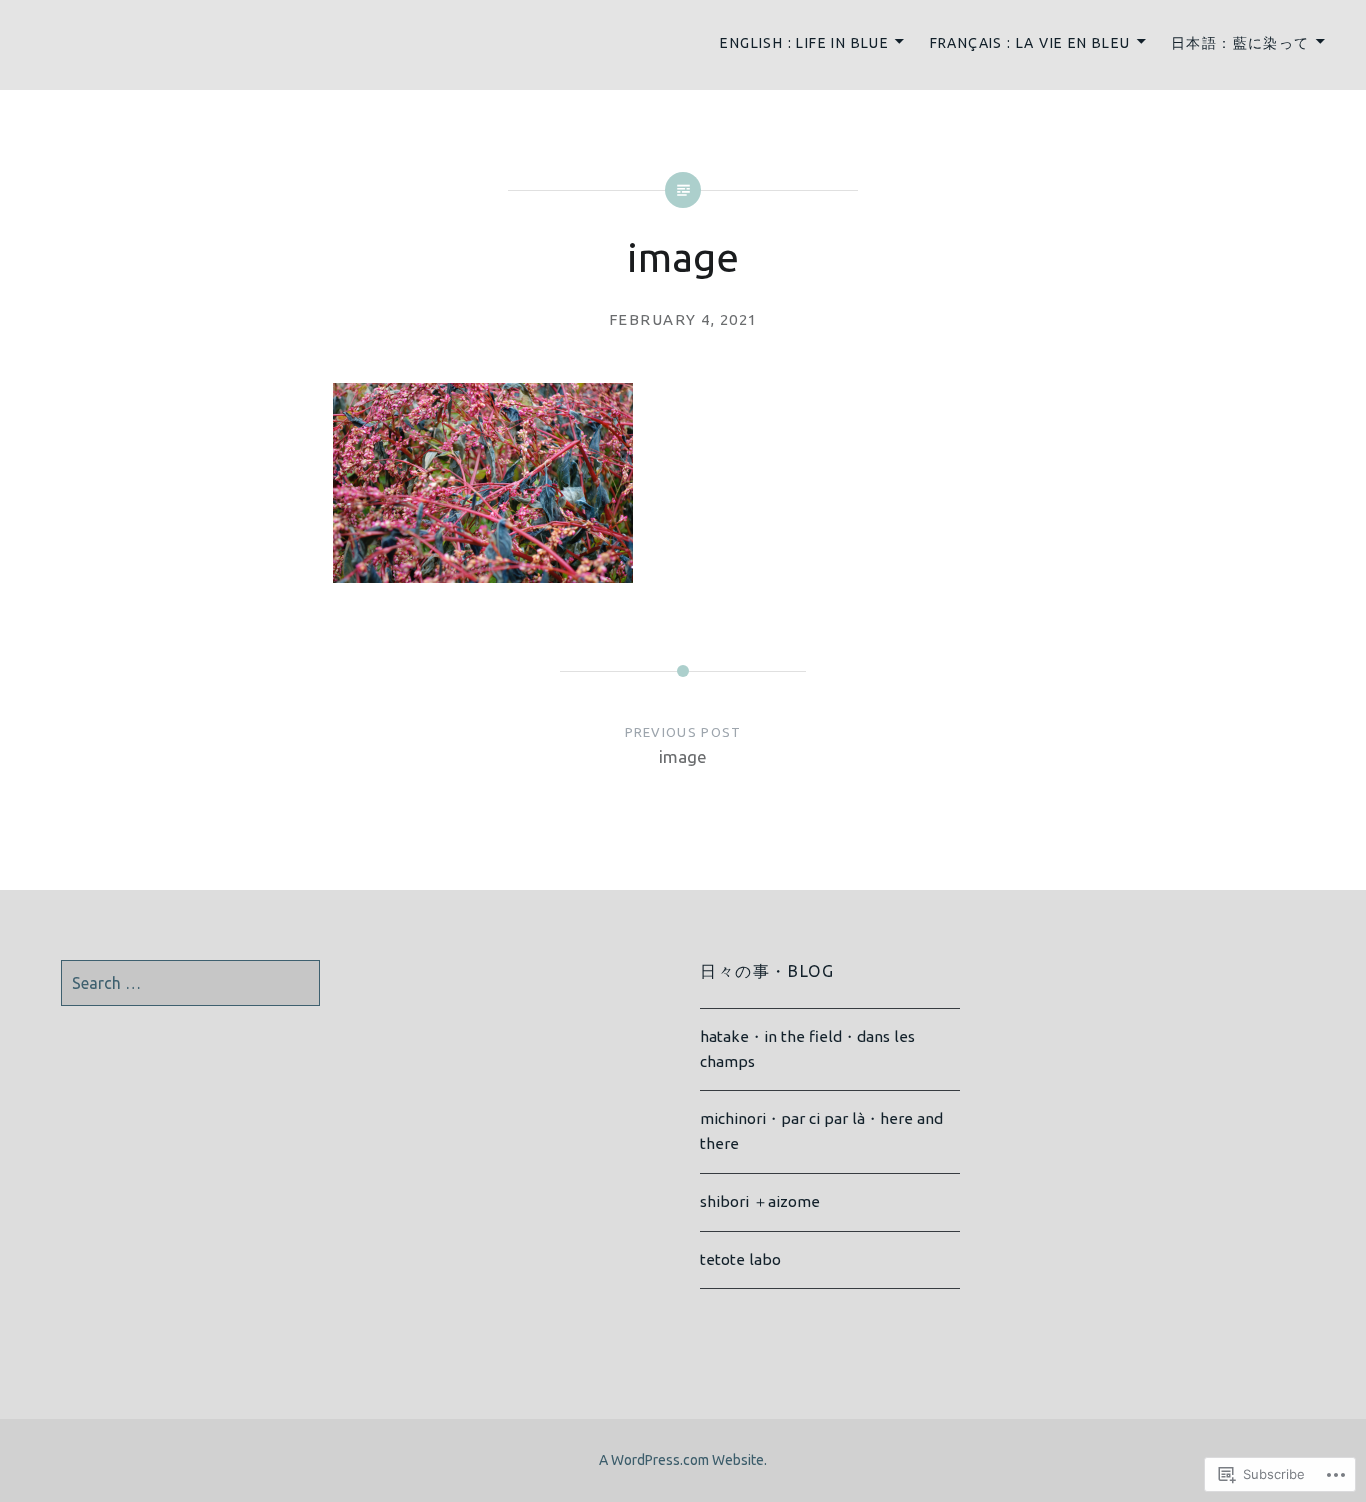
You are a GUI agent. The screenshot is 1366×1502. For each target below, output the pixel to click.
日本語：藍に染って (1240, 43)
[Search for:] (191, 983)
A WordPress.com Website (681, 1460)
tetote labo (740, 1259)
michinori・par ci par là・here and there (821, 1131)
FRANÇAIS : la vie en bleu (1030, 43)
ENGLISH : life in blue (804, 43)
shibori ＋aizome (760, 1201)
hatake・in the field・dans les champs (807, 1049)
